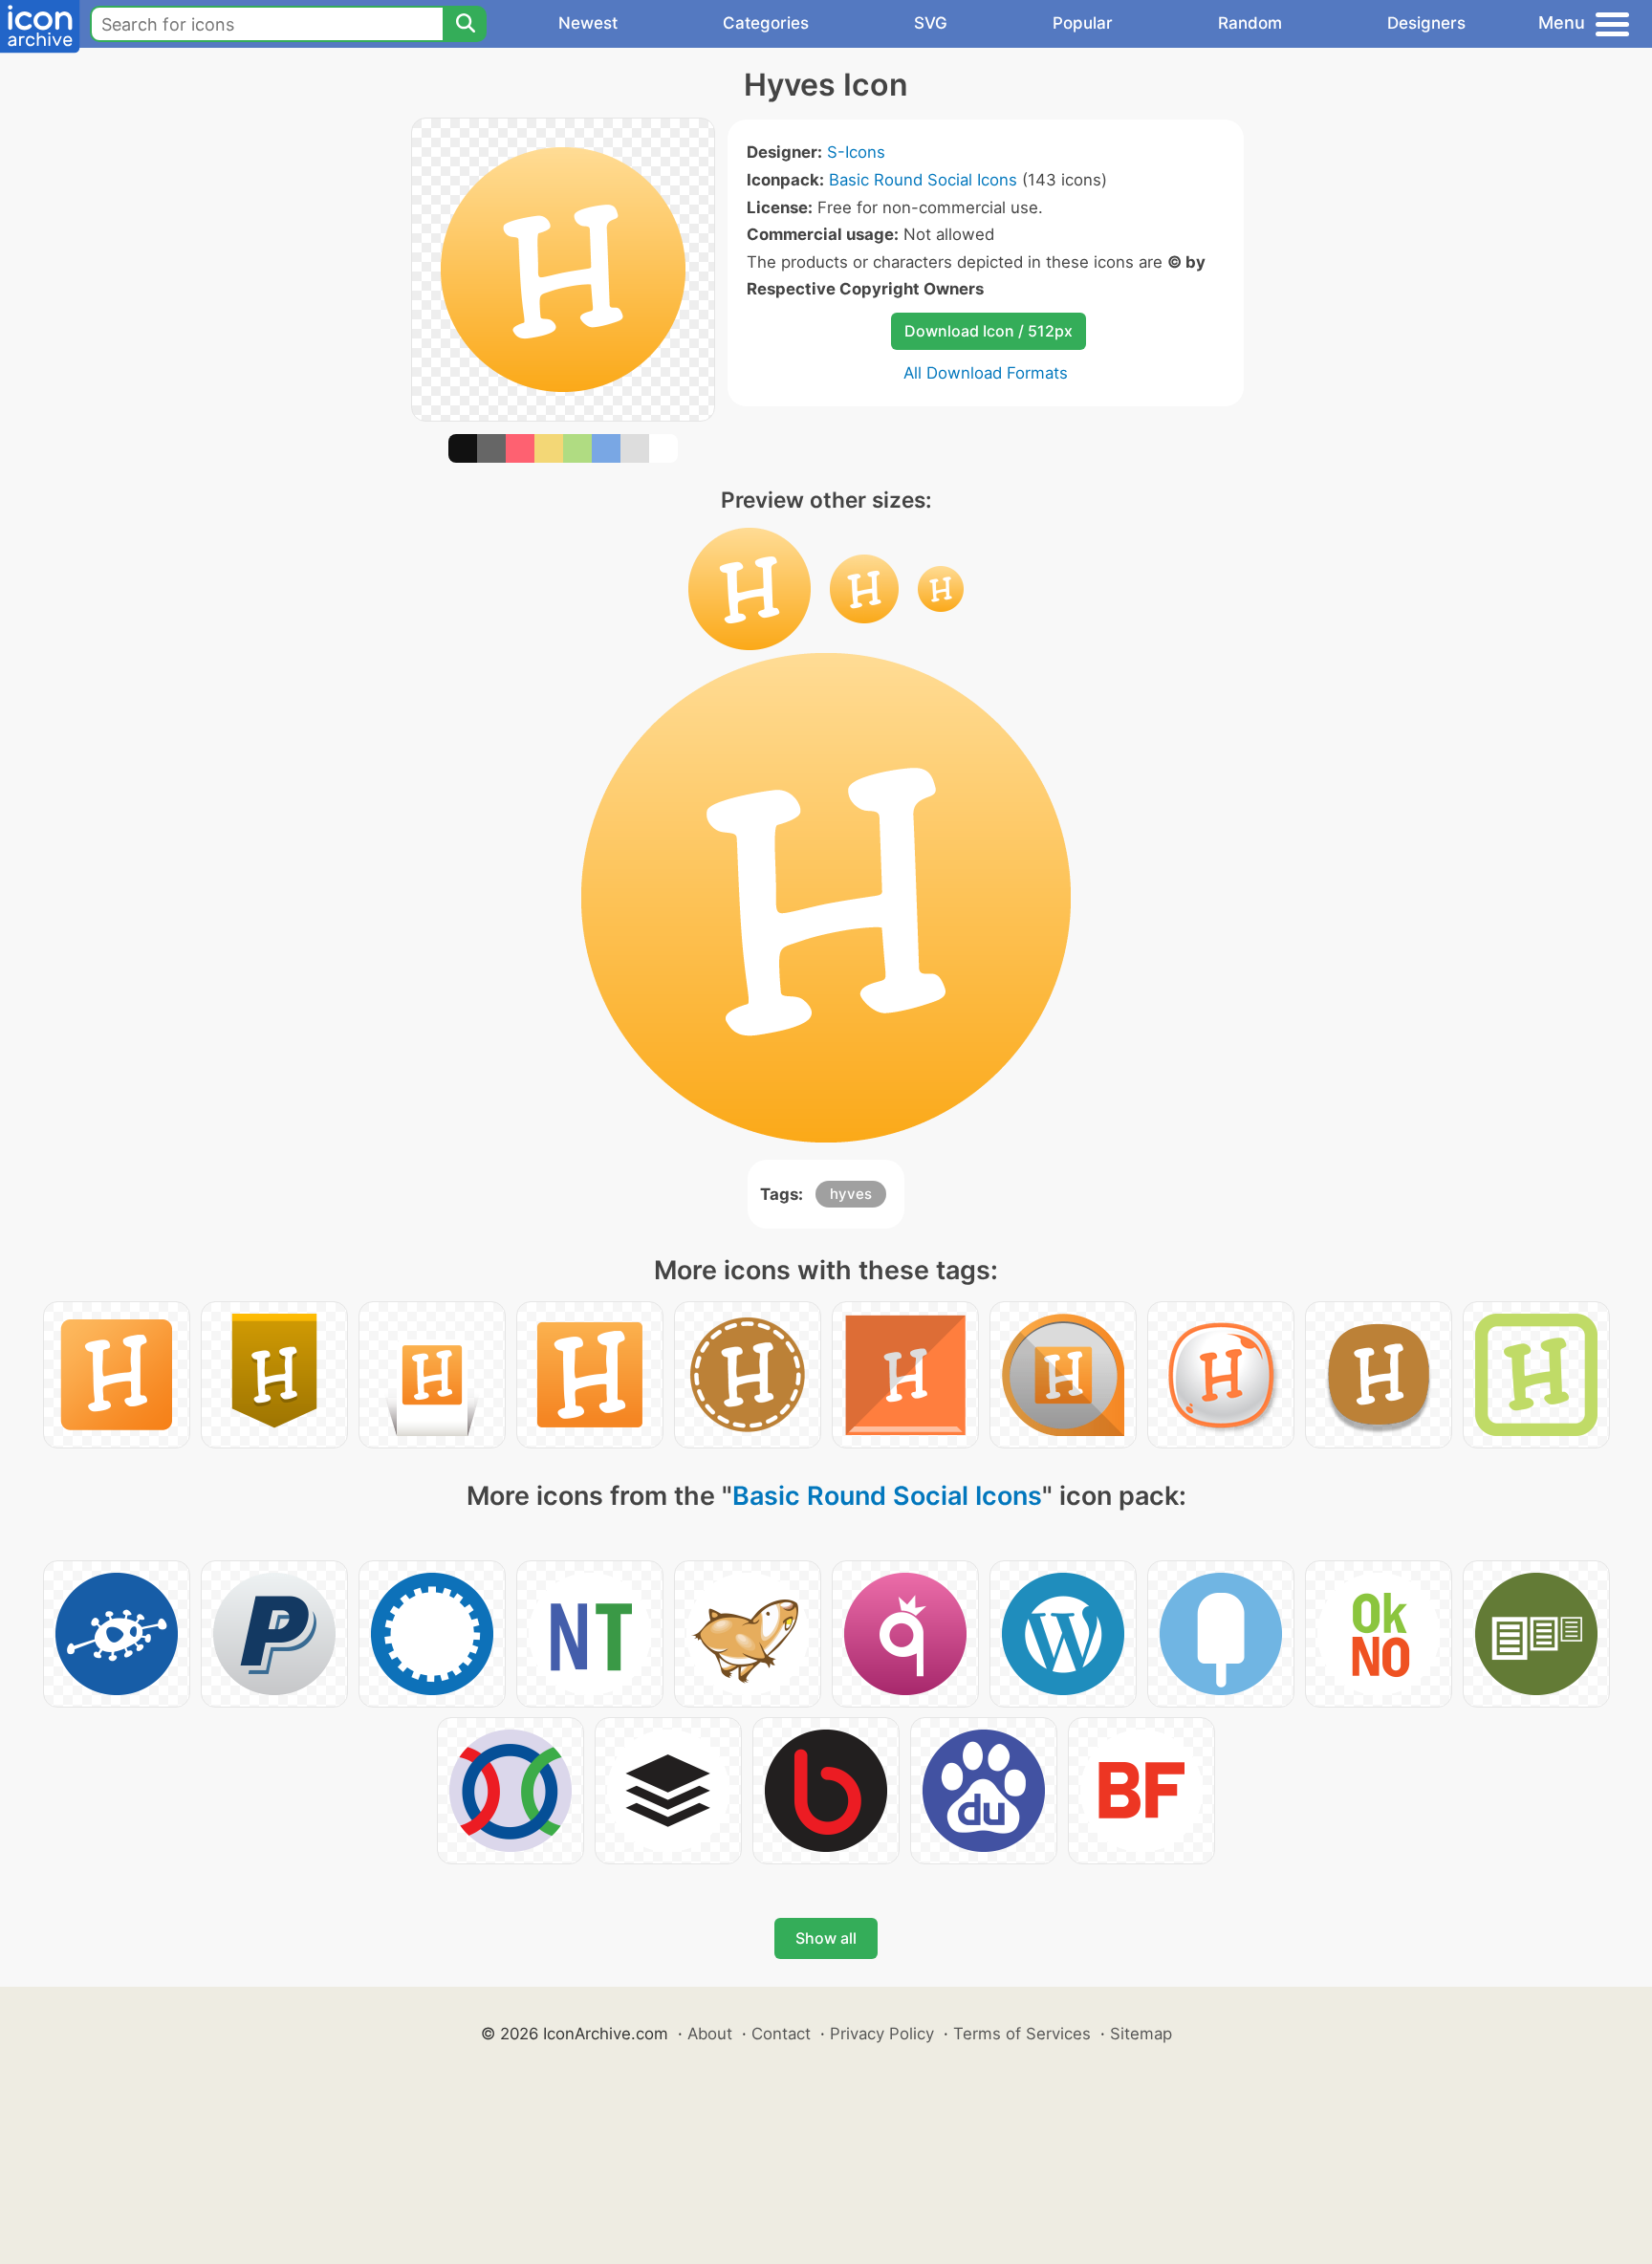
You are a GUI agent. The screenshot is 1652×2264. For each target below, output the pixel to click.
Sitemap (1141, 2034)
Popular (1083, 23)
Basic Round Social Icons (923, 180)
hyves (851, 1194)
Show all (826, 1938)
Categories (766, 23)
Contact (781, 2034)
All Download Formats (986, 373)
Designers (1426, 23)
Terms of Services (1022, 2034)
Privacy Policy (882, 2034)
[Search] (465, 24)
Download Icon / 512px (989, 331)
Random (1250, 23)
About (710, 2034)
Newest (588, 23)
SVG (931, 23)
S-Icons (856, 152)
